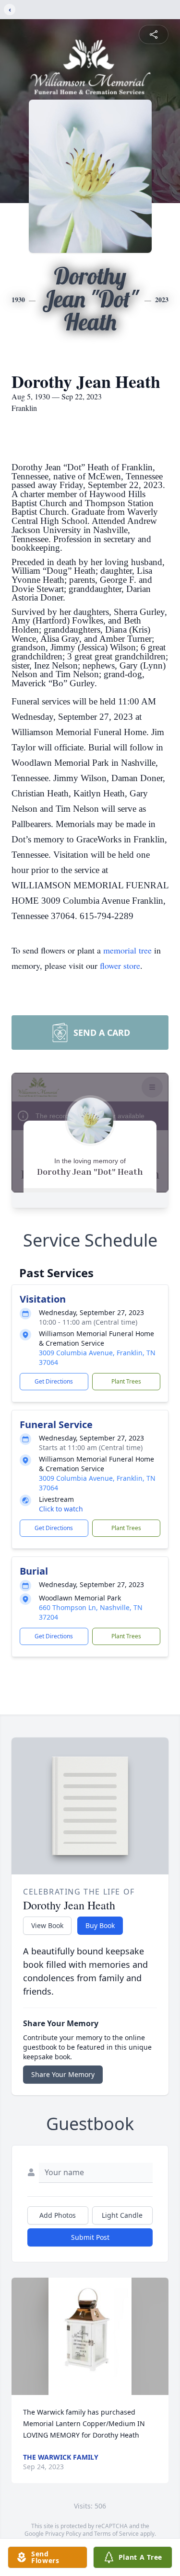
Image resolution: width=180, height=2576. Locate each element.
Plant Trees (126, 1381)
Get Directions (54, 1381)
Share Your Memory (63, 2074)
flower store (120, 965)
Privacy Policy (63, 2534)
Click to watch (61, 1509)
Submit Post (90, 2237)
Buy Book (100, 1925)
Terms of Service (116, 2534)
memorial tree (127, 950)
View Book (47, 1925)
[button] (90, 2336)
